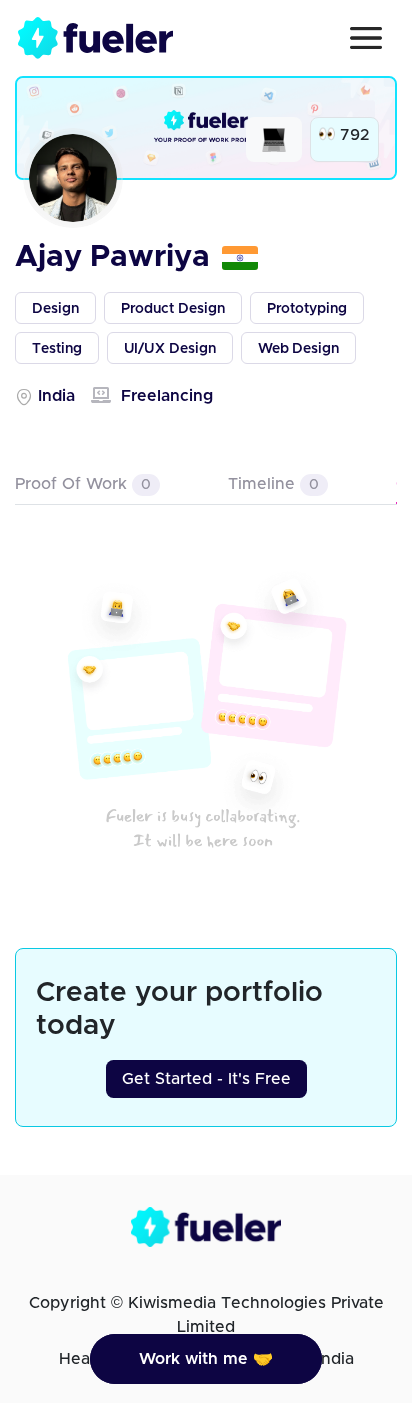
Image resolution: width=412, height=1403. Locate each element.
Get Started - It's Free (206, 1079)
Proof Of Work (83, 484)
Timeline (273, 484)
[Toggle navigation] (366, 38)
